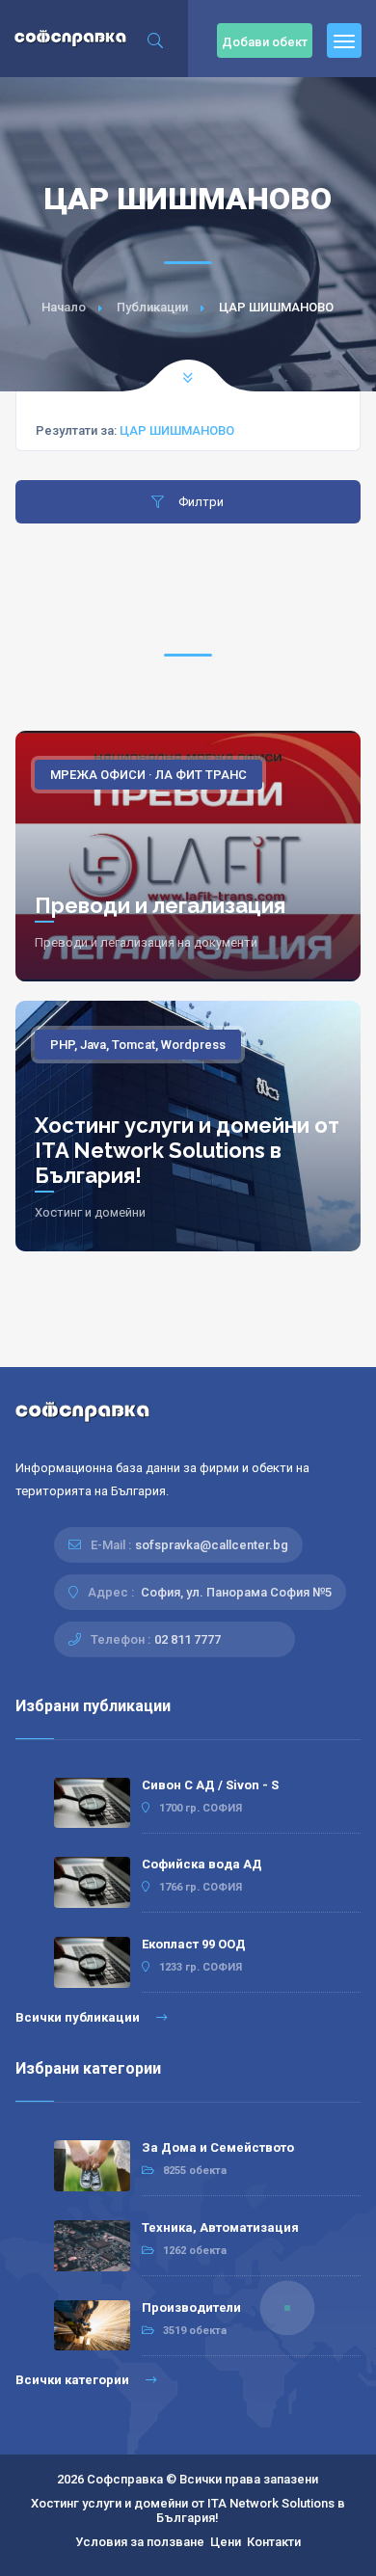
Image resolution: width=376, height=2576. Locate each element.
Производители (191, 2308)
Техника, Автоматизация (220, 2227)
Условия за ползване (140, 2542)
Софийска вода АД (202, 1864)
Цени (226, 2542)
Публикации (152, 307)
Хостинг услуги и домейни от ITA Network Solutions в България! (187, 1150)
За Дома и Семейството (218, 2147)
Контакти (274, 2542)
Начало (64, 307)
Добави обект (265, 42)
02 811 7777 (188, 1639)
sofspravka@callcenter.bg (212, 1545)
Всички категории (74, 2380)
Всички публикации (79, 2017)
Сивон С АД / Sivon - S (210, 1785)
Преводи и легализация (160, 905)
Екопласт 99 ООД (194, 1944)
